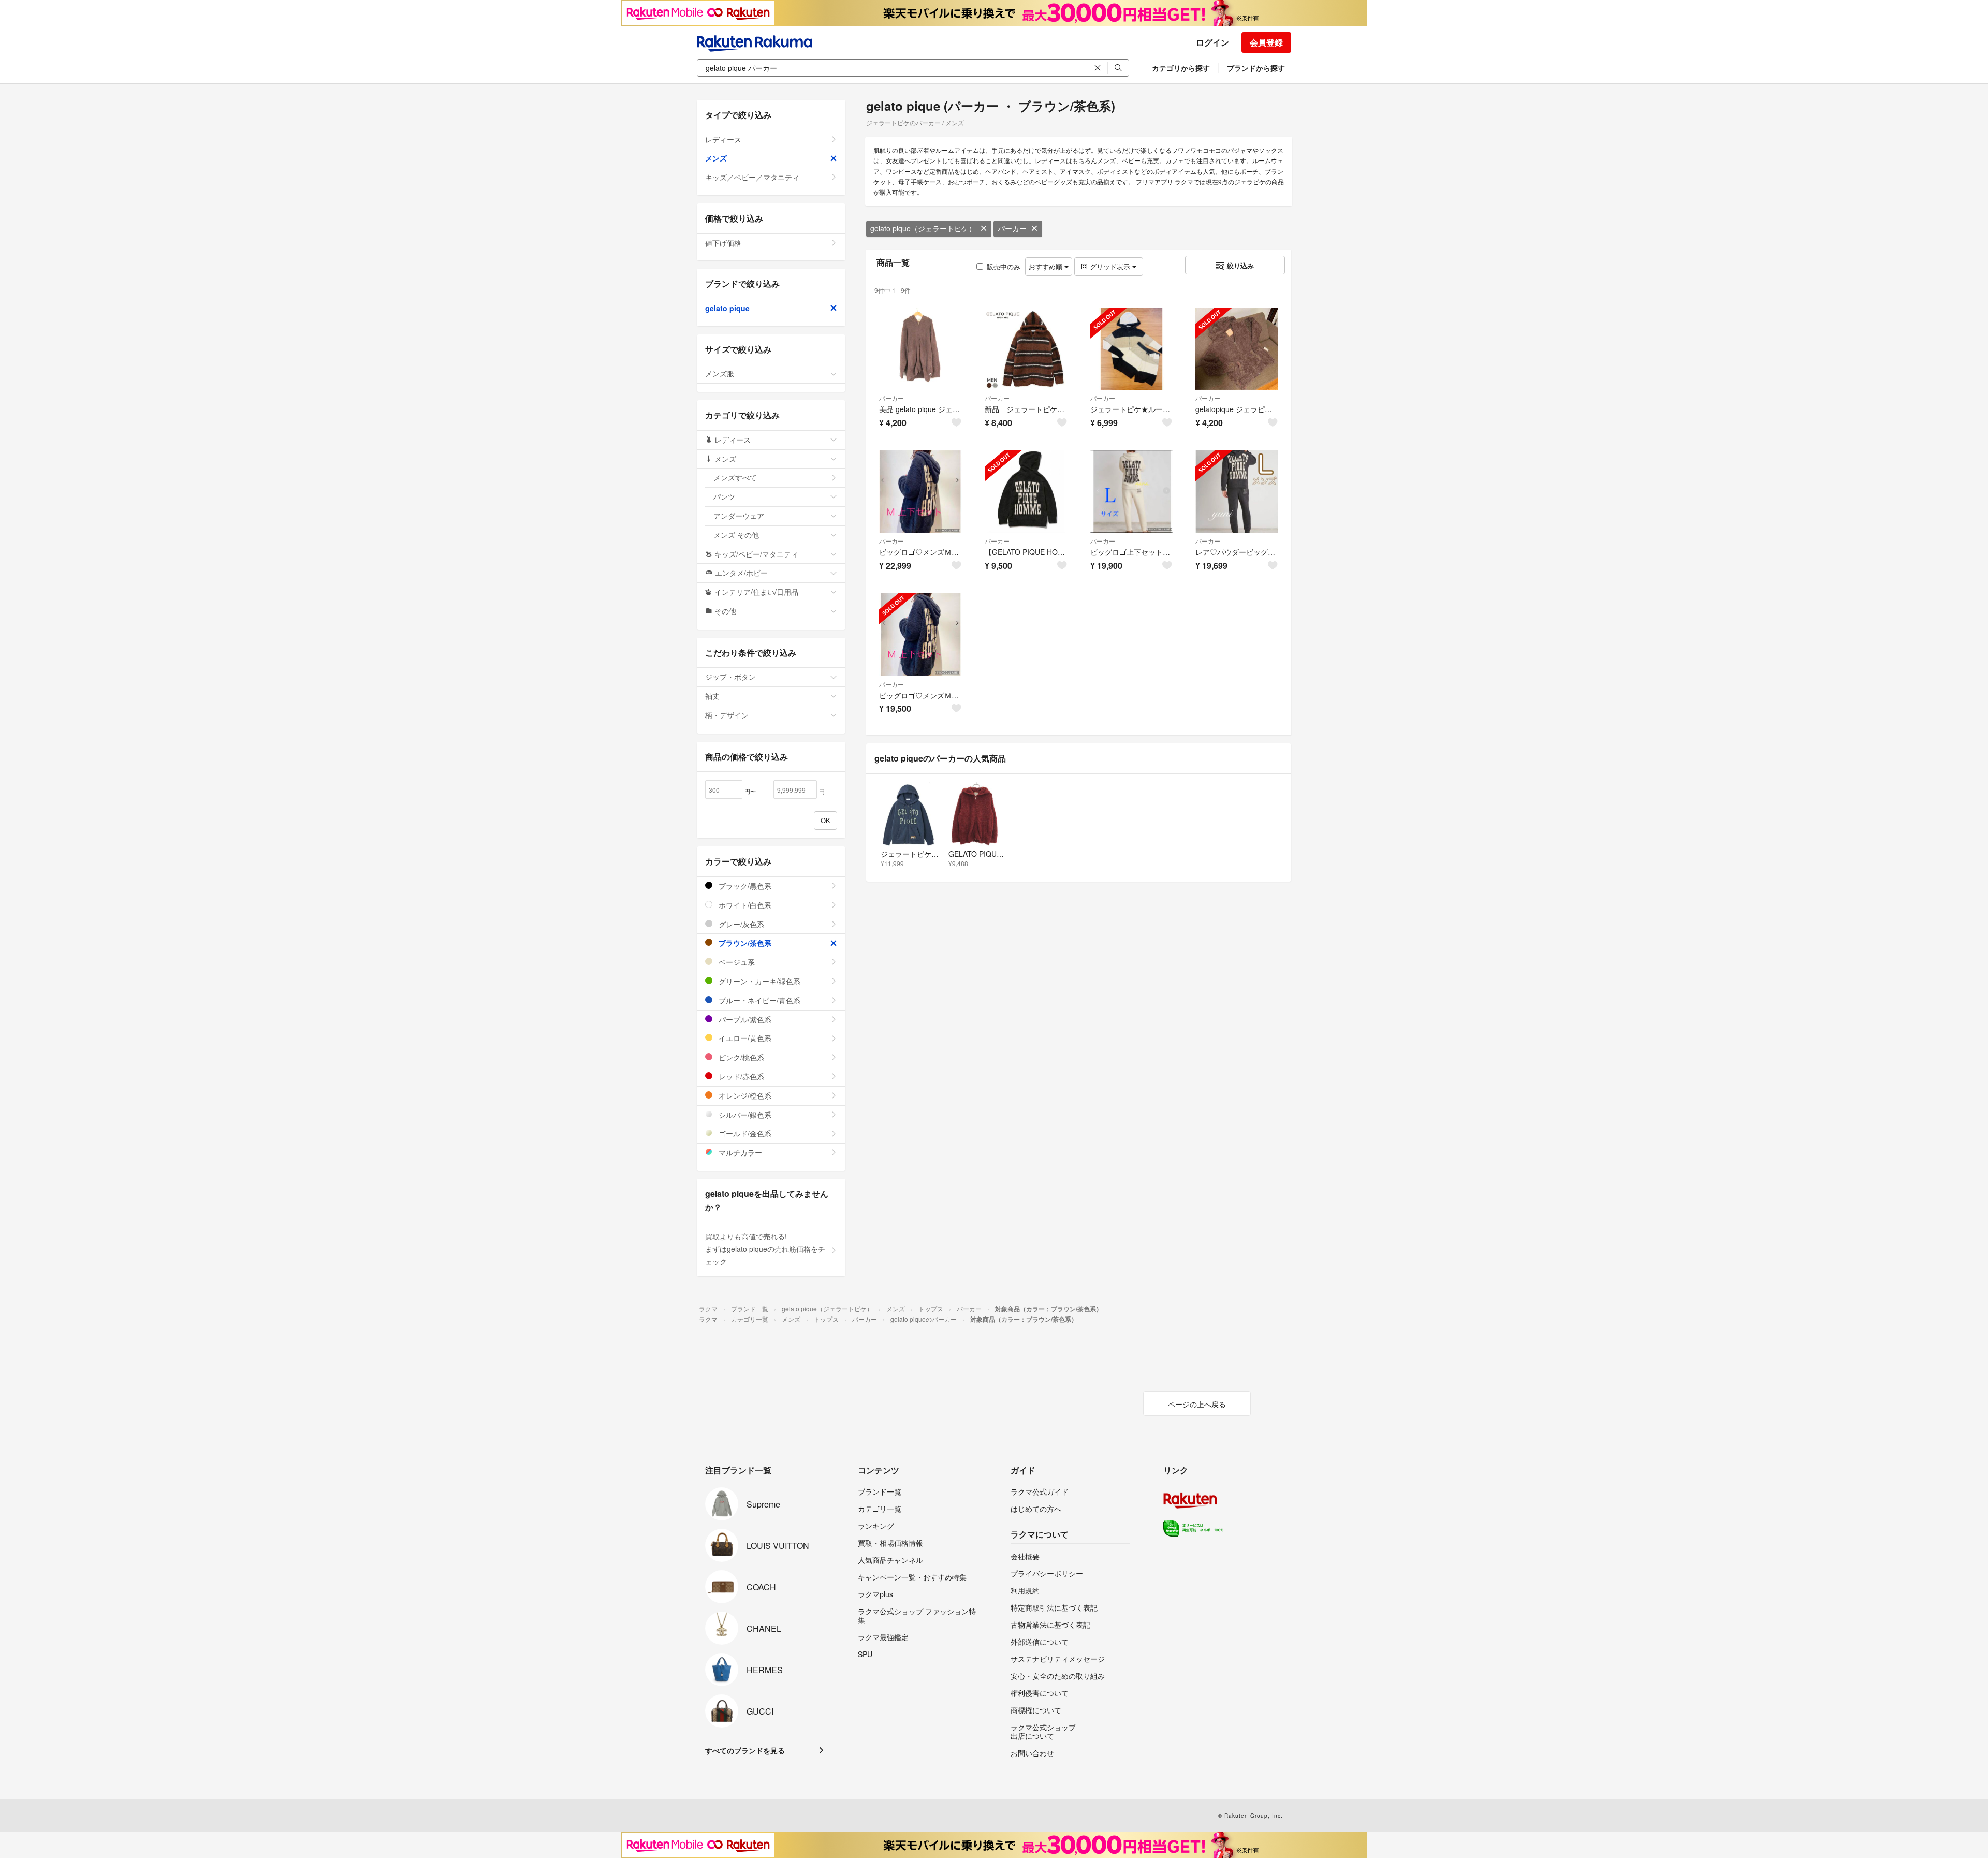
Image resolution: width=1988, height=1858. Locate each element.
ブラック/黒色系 (744, 886)
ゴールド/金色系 (744, 1133)
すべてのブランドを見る (745, 1750)
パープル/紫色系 (744, 1019)
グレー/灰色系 (740, 924)
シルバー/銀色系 (744, 1115)
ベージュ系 (736, 962)
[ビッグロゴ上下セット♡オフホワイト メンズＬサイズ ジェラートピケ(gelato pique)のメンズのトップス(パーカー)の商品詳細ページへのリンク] (1132, 492)
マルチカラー (739, 1152)
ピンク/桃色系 (740, 1057)
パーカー (1012, 228)
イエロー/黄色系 (744, 1038)
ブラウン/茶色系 (744, 943)
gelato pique (727, 308)
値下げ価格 (723, 243)
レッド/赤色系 (740, 1076)
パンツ (724, 496)
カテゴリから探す (1181, 68)
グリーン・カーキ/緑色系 (758, 981)
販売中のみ (1004, 266)
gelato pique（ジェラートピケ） (923, 228)
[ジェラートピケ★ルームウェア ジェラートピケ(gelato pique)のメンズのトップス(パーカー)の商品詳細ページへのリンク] (1132, 349)
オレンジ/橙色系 (744, 1095)
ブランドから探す (1256, 68)
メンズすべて (735, 477)
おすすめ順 (1047, 266)
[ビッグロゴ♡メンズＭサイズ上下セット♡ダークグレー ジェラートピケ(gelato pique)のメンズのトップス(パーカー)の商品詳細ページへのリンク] (920, 492)
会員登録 (1266, 42)
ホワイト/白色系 (744, 905)
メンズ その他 (736, 535)
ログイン (1212, 42)
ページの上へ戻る (1197, 1404)
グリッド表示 (1110, 266)
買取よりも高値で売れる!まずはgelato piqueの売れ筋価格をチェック (765, 1249)
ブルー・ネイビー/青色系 (758, 1000)
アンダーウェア (739, 516)
